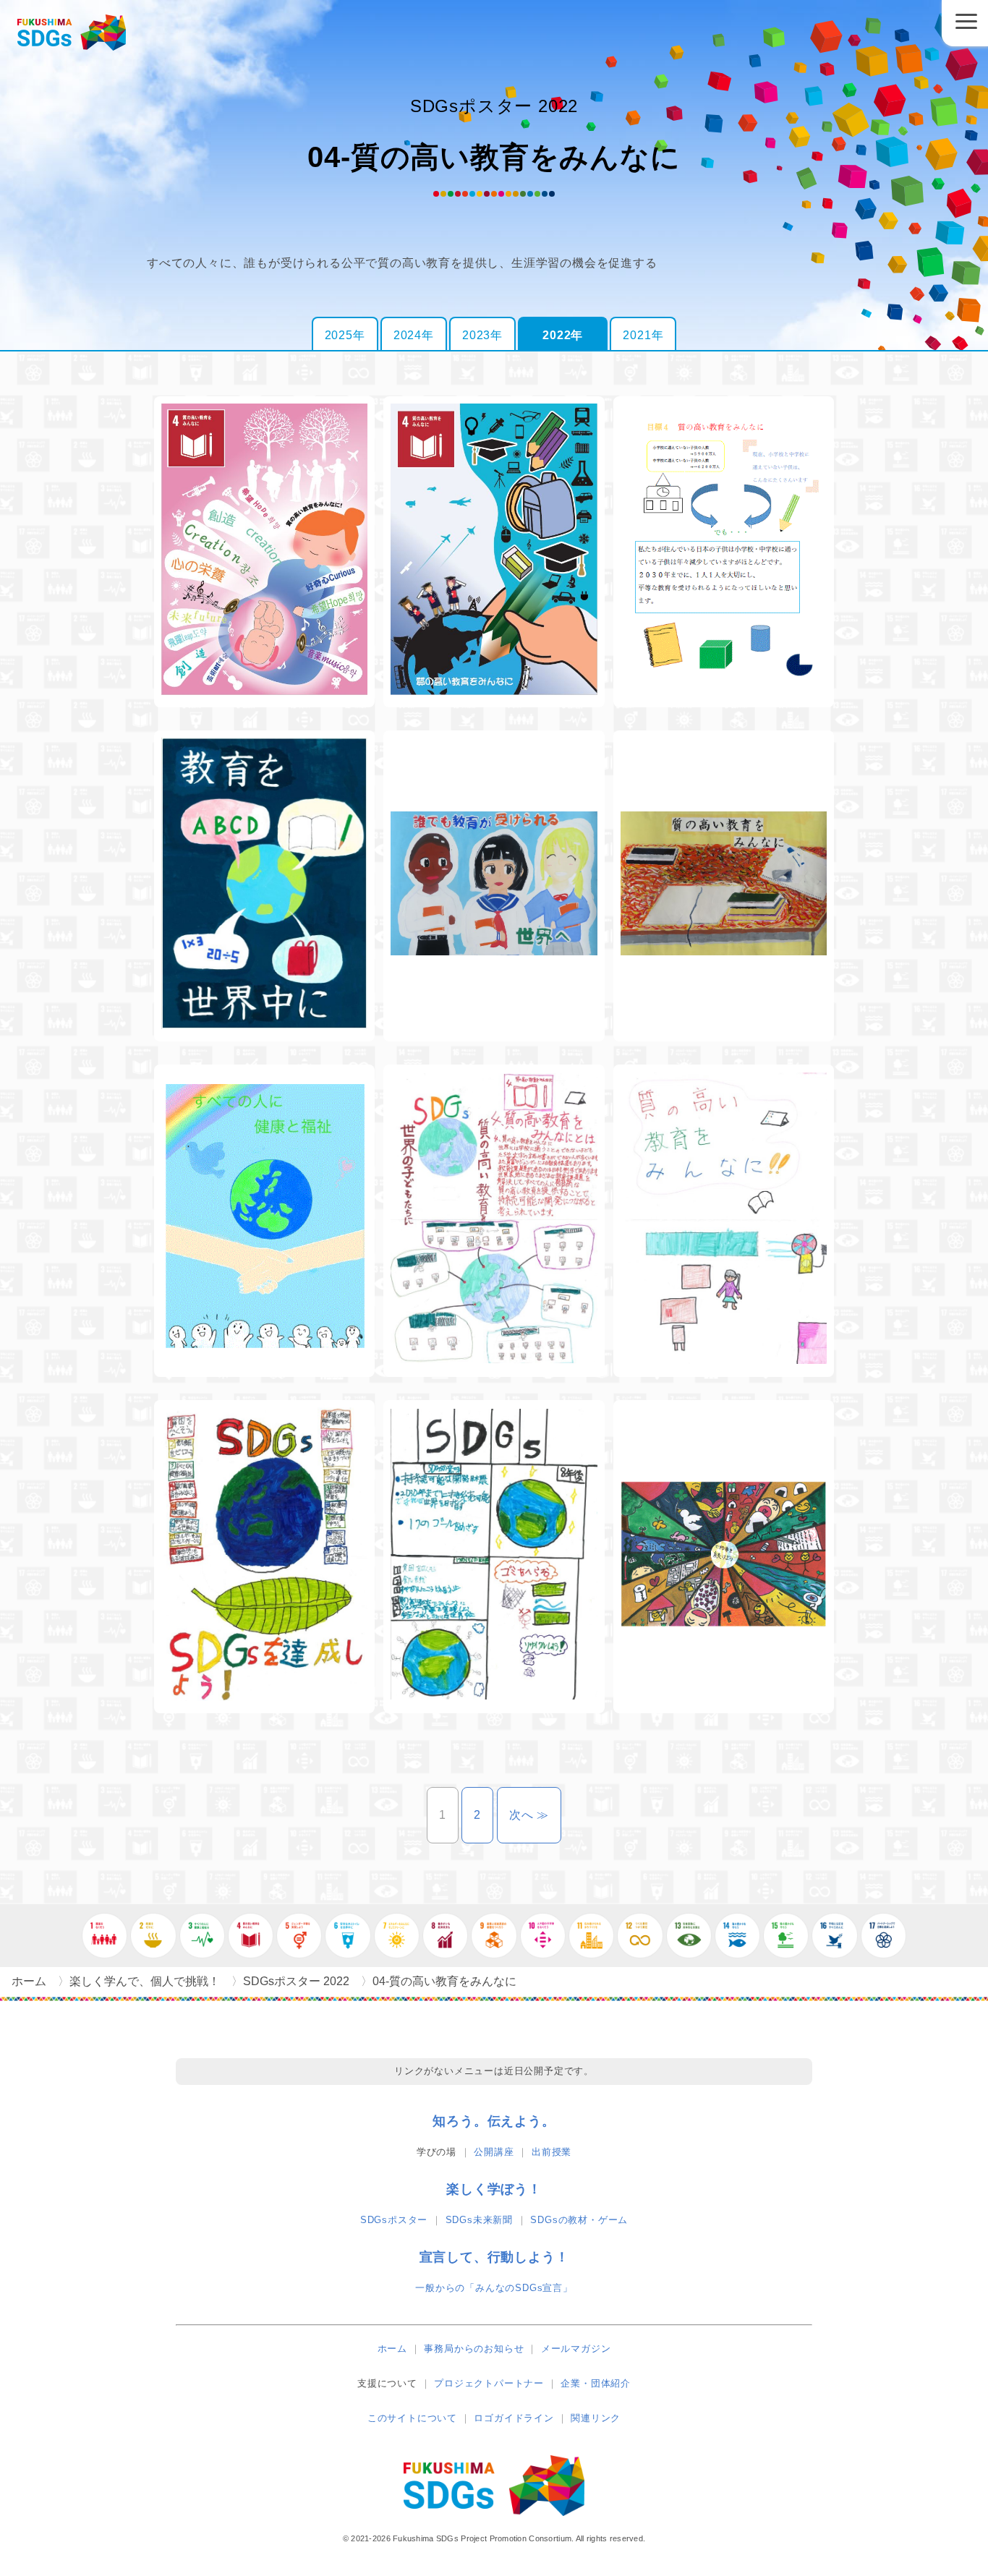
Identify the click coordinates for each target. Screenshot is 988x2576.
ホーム (392, 2349)
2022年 (563, 335)
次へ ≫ (535, 1815)
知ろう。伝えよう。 (494, 2121)
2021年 (643, 335)
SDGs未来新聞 (479, 2220)
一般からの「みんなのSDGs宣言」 (494, 2288)
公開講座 (494, 2152)
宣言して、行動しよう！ (494, 2257)
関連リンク (596, 2418)
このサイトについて (412, 2418)
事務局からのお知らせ (474, 2349)
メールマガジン (576, 2349)
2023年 (482, 335)
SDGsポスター (394, 2220)
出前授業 (552, 2152)
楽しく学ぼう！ (494, 2189)
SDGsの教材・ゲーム (579, 2220)
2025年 (345, 335)
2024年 (414, 335)
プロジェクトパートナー (489, 2383)
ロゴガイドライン (514, 2418)
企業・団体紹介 (596, 2383)
